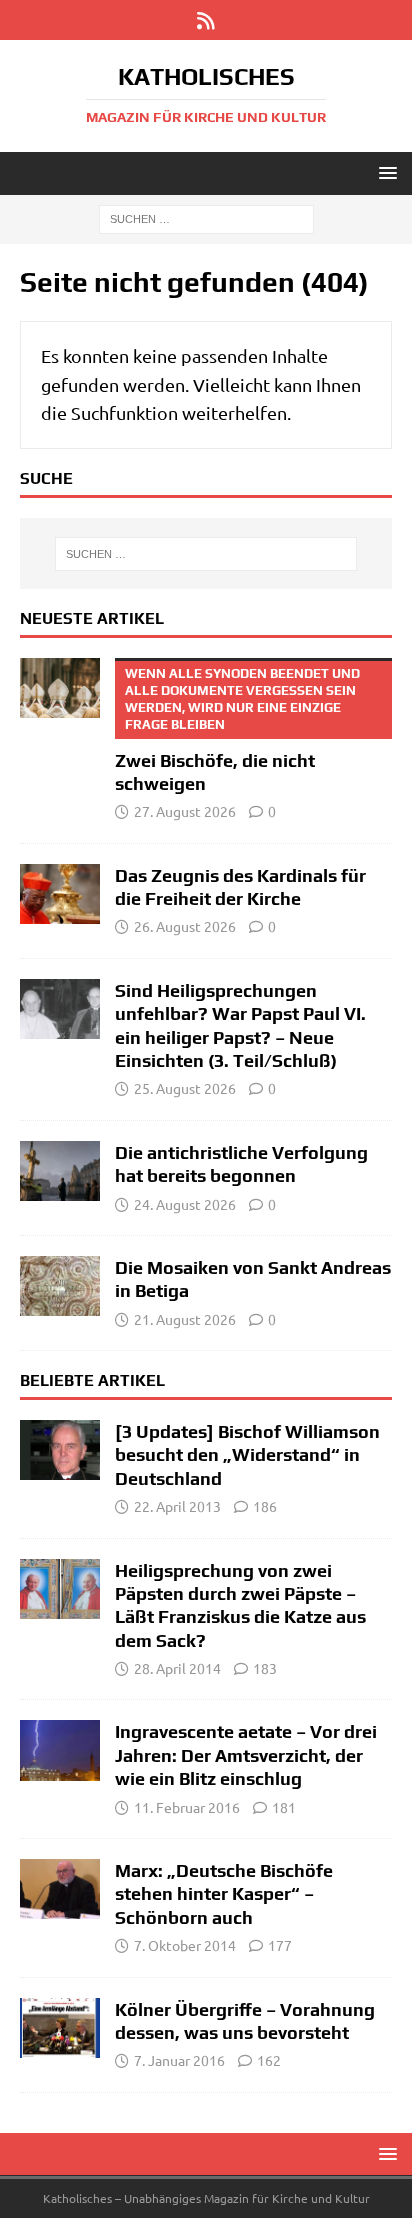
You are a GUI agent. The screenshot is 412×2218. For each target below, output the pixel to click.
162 (269, 2060)
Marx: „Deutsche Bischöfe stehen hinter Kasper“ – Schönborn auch (224, 1894)
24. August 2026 (185, 1204)
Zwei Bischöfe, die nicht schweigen (237, 730)
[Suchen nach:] (206, 218)
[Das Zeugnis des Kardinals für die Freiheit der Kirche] (60, 894)
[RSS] (206, 20)
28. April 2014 (177, 1668)
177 (280, 1945)
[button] (384, 172)
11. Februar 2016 (187, 1807)
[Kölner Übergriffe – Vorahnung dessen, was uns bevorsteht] (60, 2028)
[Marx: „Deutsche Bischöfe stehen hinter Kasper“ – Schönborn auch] (60, 1889)
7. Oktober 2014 (185, 1945)
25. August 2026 (185, 1088)
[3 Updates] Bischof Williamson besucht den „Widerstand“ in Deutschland (247, 1455)
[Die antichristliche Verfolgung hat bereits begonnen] (60, 1171)
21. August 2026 (185, 1319)
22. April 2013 (177, 1506)
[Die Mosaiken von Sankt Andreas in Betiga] (60, 1286)
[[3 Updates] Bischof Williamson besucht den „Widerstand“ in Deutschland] (60, 1450)
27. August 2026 (185, 811)
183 (265, 1668)
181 (284, 1807)
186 (265, 1506)
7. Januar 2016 (179, 2060)
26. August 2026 (185, 926)
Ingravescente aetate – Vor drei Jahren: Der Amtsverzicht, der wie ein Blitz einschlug (246, 1755)
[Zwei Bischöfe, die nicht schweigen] (60, 688)
